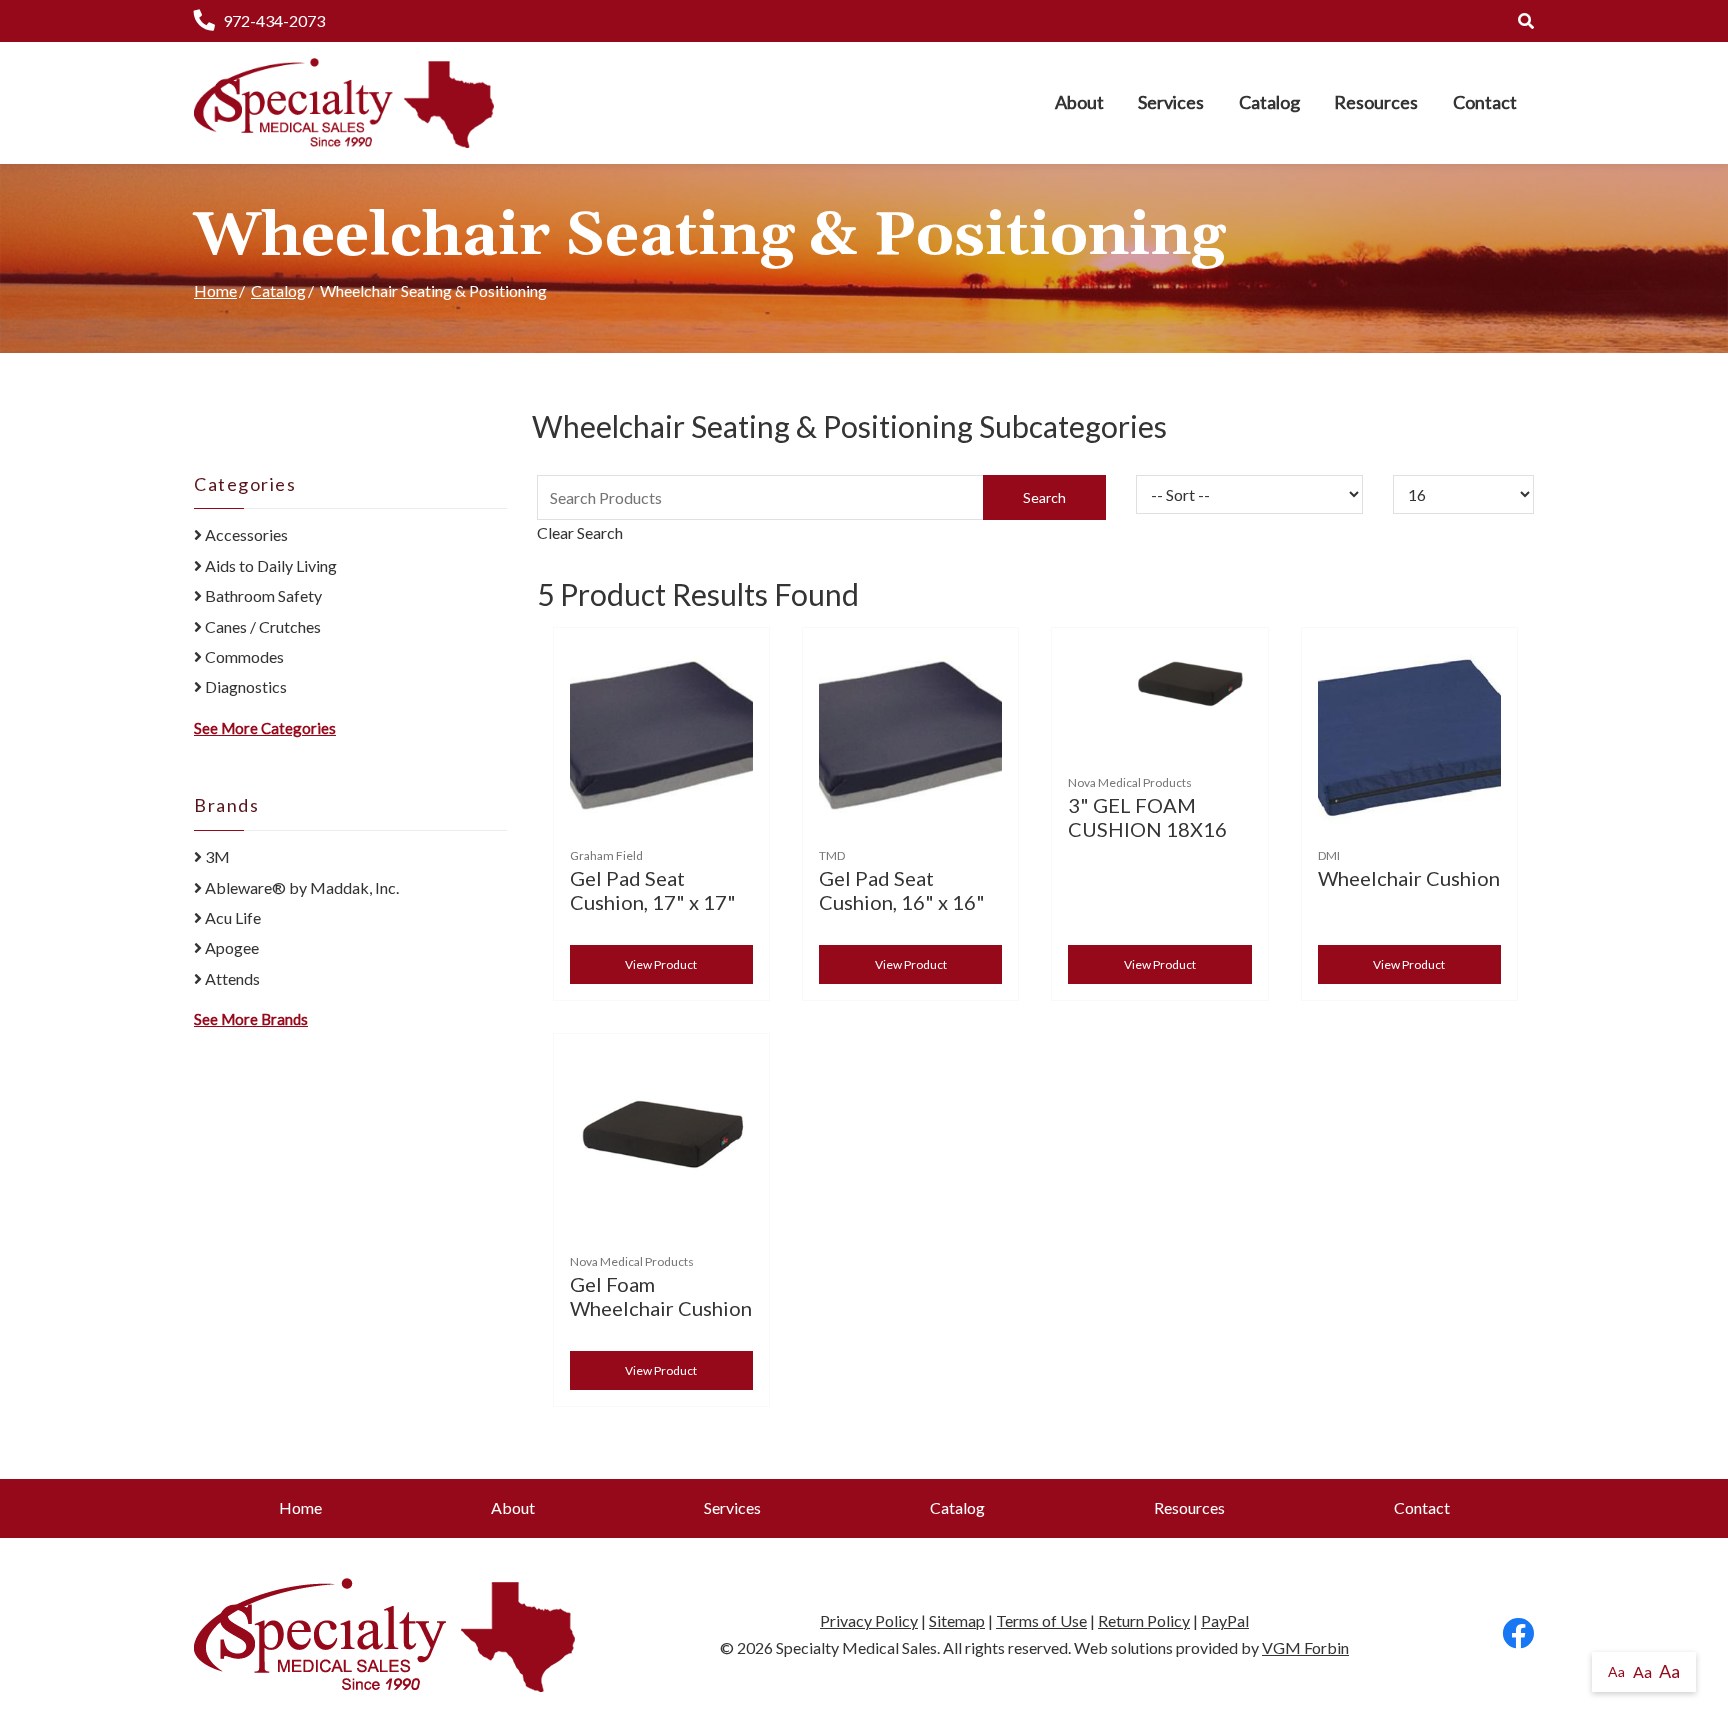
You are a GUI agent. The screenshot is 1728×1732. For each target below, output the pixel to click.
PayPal (1225, 1620)
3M (216, 856)
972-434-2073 (274, 20)
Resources (1376, 102)
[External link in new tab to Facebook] (1518, 1634)
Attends (231, 978)
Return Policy (1144, 1620)
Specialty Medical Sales (856, 1647)
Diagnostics (244, 686)
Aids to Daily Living (269, 565)
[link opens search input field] (1526, 20)
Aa (1616, 1671)
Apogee (230, 947)
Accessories (245, 534)
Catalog (1269, 102)
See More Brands (251, 1019)
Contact (1485, 102)
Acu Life (231, 917)
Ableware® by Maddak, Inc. (300, 887)
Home (215, 290)
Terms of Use (1041, 1620)
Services (1171, 102)
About (1079, 102)
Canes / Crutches (261, 626)
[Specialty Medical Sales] (344, 103)
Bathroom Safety (262, 595)
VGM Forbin (1305, 1647)
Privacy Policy (869, 1620)
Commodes (243, 656)
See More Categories (265, 728)
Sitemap (957, 1620)
